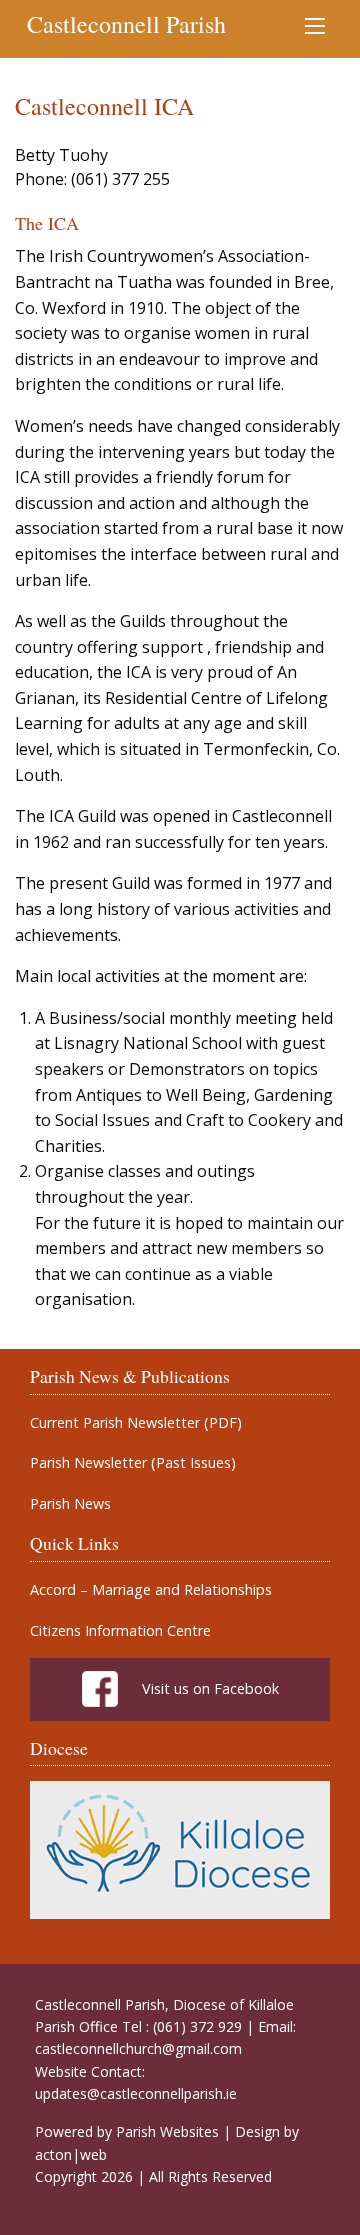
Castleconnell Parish (126, 24)
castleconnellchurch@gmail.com (138, 2048)
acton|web (71, 2154)
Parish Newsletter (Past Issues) (133, 1463)
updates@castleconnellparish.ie (136, 2093)
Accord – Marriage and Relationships (151, 1590)
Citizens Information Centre (120, 1631)
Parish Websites (167, 2131)
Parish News (70, 1504)
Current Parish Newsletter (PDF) (136, 1423)
